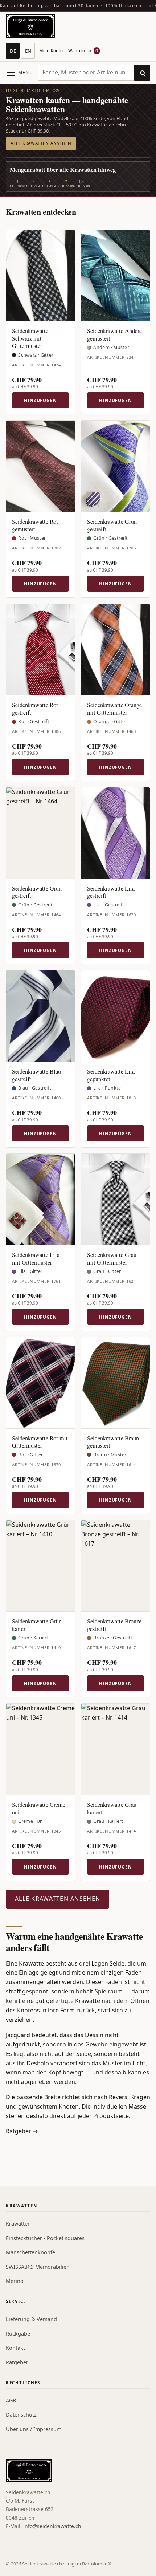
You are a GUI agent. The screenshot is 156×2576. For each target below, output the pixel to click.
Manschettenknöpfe (30, 2252)
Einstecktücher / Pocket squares (45, 2238)
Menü (26, 72)
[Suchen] (142, 73)
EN (28, 51)
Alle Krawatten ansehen (41, 143)
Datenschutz (21, 2415)
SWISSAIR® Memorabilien (38, 2267)
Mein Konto (51, 51)
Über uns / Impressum (34, 2429)
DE (13, 51)
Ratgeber (17, 2362)
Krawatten (18, 2224)
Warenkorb (83, 51)
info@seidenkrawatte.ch (52, 2526)
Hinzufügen (40, 400)
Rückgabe (18, 2334)
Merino (15, 2281)
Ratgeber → (22, 2131)
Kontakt (15, 2348)
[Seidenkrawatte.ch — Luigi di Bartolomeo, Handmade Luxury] (30, 26)
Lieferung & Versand (31, 2319)
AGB (11, 2400)
